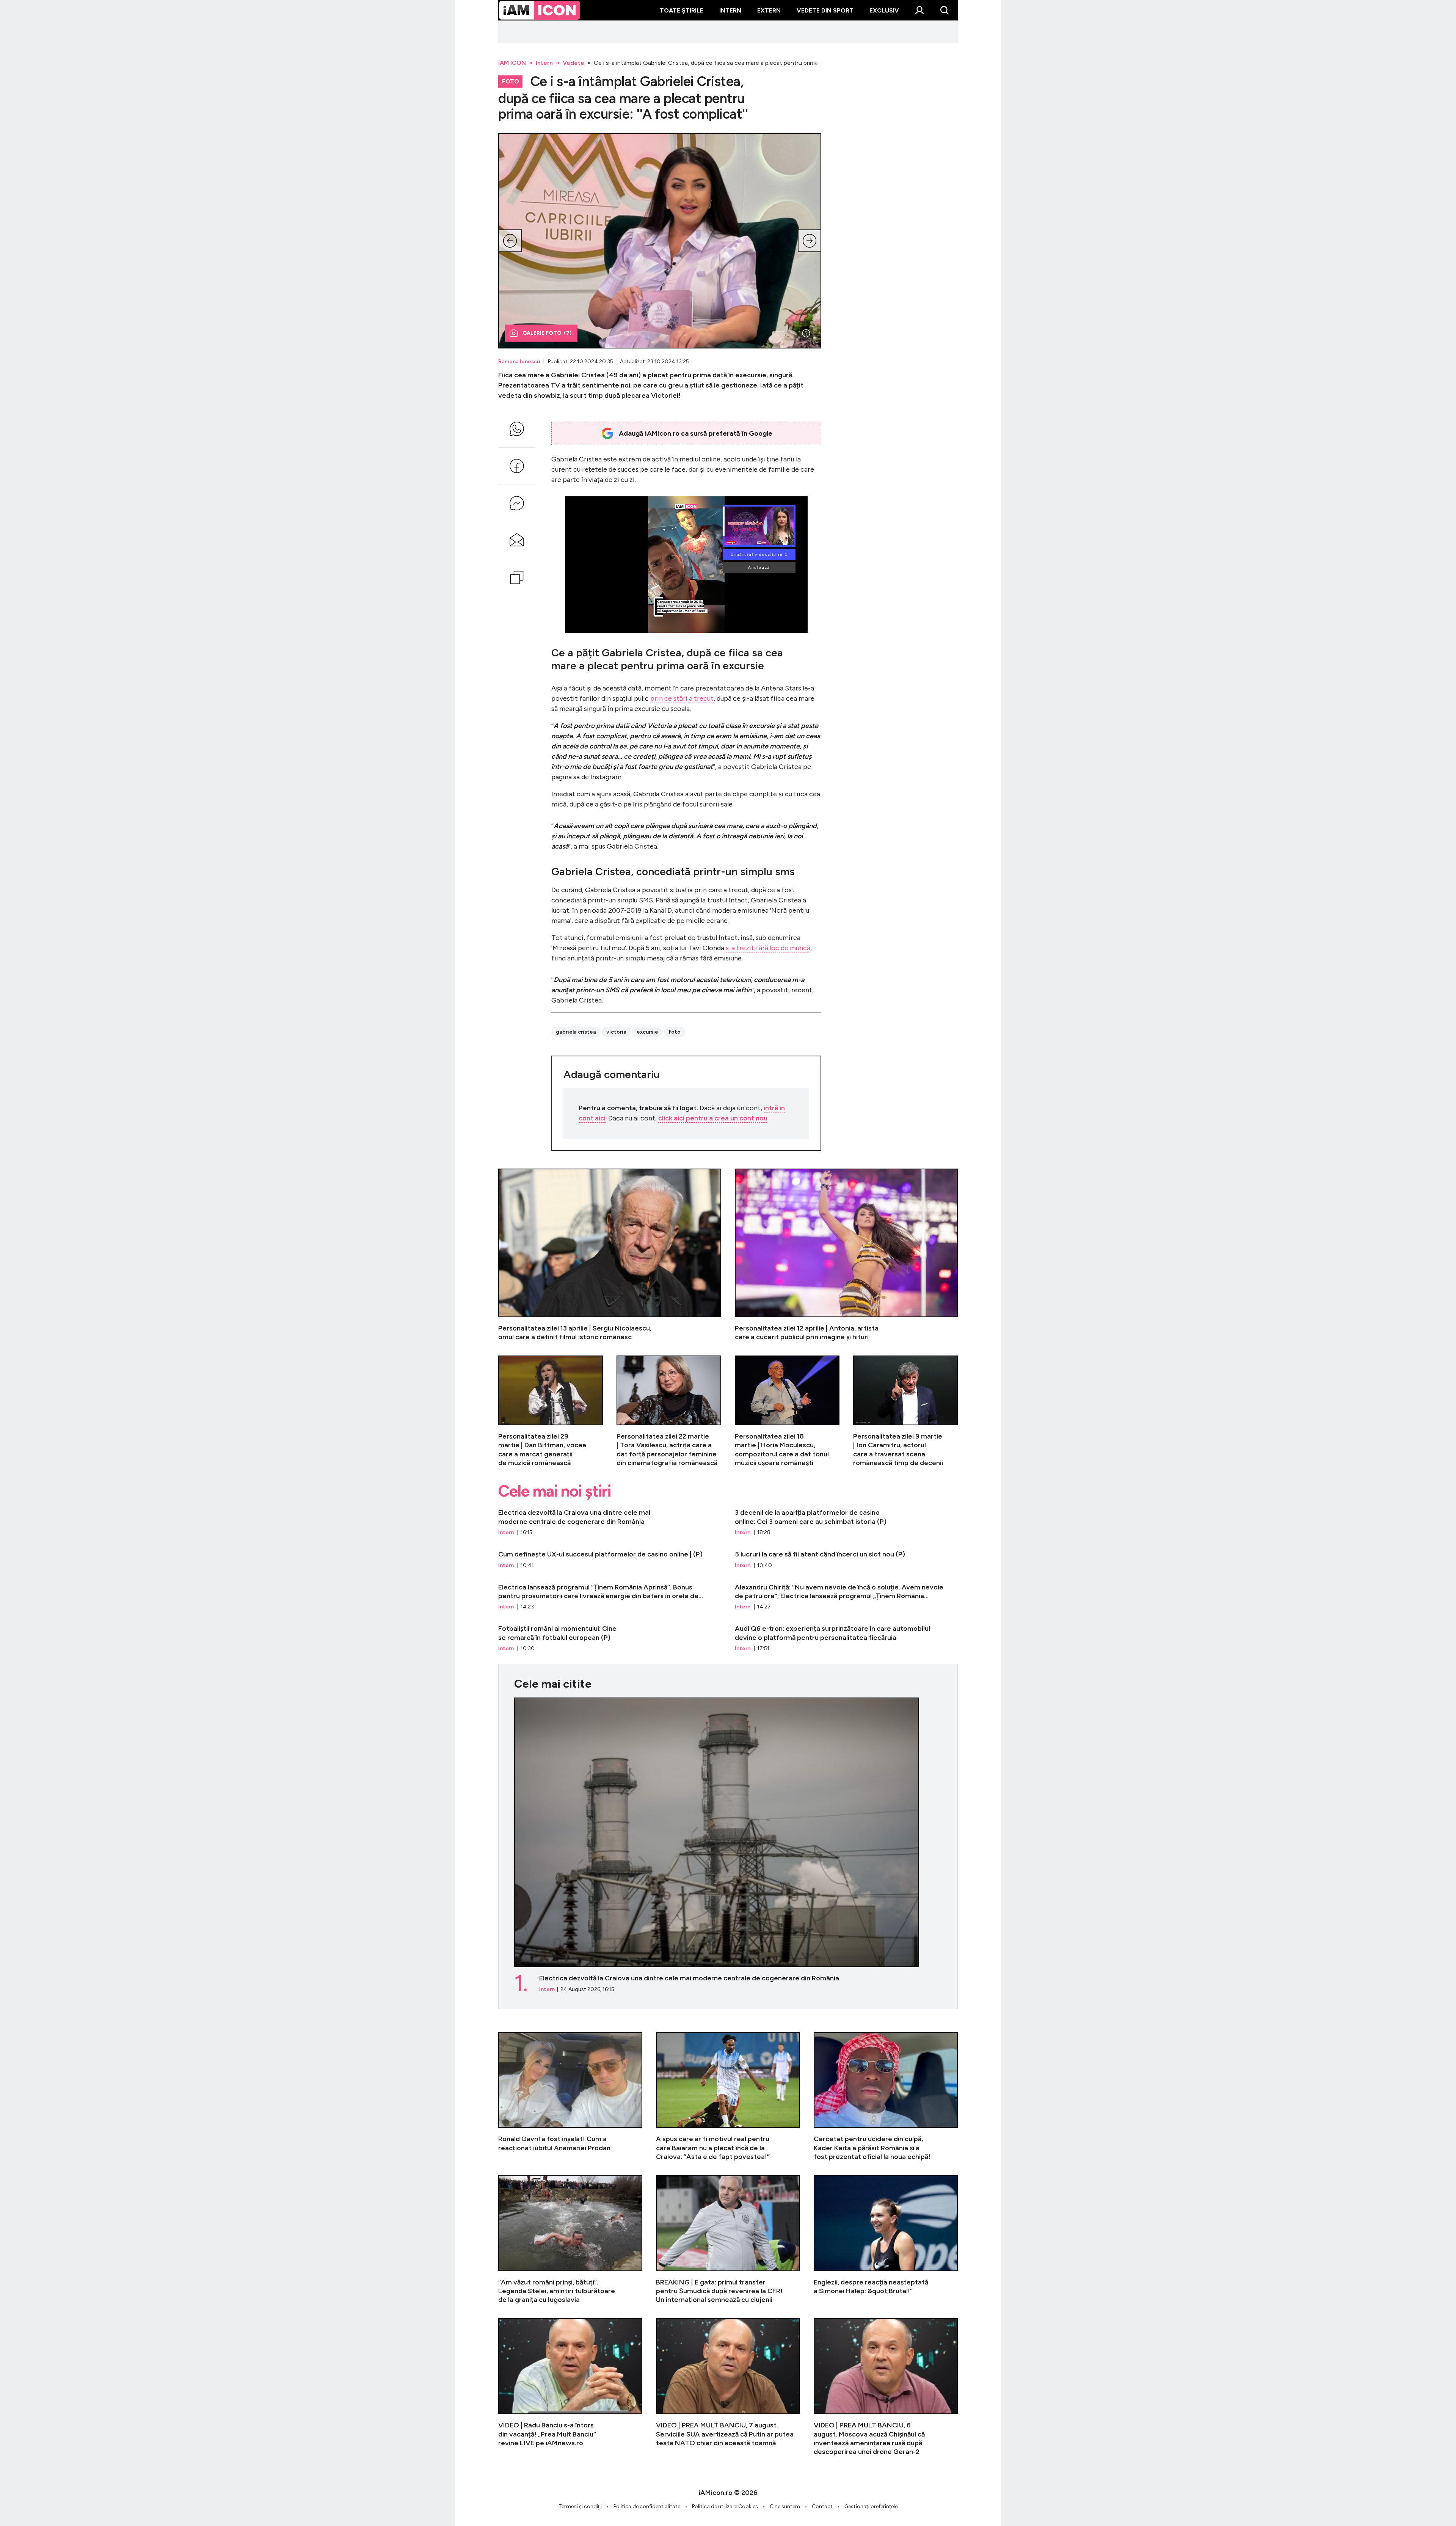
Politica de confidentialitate (647, 2506)
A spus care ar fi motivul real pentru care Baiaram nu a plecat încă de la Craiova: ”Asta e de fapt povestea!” (728, 2097)
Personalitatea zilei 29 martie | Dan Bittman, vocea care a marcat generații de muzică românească (551, 1412)
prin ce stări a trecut (682, 698)
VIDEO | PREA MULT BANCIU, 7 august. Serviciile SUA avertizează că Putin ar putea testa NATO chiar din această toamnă (728, 2387)
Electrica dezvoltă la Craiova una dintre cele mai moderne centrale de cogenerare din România (610, 1522)
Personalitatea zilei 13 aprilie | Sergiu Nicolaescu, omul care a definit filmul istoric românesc (610, 1255)
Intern (730, 10)
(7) (547, 333)
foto (675, 1032)
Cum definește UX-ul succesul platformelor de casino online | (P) (610, 1560)
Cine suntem (785, 2506)
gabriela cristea (576, 1032)
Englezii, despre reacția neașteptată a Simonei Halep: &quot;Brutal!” (886, 2240)
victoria (616, 1032)
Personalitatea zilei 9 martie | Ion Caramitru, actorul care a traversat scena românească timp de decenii (905, 1412)
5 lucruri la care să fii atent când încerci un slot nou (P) (846, 1560)
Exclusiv (884, 10)
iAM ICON (512, 63)
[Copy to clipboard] (517, 577)
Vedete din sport (825, 10)
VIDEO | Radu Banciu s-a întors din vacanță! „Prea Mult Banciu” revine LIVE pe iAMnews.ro (570, 2387)
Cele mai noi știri (555, 1491)
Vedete (573, 63)
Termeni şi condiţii (580, 2506)
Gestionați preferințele (871, 2506)
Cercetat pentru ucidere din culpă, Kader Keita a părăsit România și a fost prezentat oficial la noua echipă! (886, 2097)
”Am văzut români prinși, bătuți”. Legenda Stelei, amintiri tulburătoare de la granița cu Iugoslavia (570, 2240)
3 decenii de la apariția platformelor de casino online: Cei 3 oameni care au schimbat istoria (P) (846, 1522)
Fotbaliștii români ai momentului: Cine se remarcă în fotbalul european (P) (610, 1638)
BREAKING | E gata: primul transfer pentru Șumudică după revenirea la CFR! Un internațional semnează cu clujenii (728, 2240)
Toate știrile (682, 10)
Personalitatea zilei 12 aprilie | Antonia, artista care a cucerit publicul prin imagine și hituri (846, 1255)
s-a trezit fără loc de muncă (768, 948)
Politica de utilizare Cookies (725, 2506)
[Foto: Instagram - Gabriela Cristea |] (806, 333)
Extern (769, 10)
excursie (647, 1032)
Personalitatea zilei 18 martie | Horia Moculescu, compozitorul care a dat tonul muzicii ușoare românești (787, 1412)
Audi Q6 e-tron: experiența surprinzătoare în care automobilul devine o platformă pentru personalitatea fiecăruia (846, 1638)
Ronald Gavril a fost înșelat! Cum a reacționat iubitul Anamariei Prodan (570, 2097)
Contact (822, 2506)
